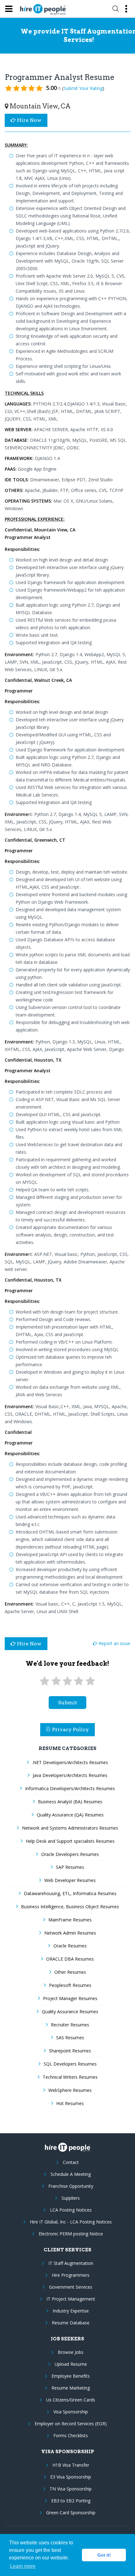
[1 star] (45, 1681)
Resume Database (71, 2323)
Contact (71, 2162)
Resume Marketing (71, 2388)
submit (68, 1703)
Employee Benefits (71, 2376)
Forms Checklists (71, 2435)
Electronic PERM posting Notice (71, 2234)
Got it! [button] (104, 2555)
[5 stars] (90, 1681)
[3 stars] (67, 1681)
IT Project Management (71, 2299)
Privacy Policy (70, 1730)
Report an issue (114, 1643)
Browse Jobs (71, 2352)
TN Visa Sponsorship (71, 2489)
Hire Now (29, 120)
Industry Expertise (71, 2311)
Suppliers (71, 2198)
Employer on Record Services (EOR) (71, 2424)
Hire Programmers (71, 2275)
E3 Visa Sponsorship (71, 2477)
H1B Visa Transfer (71, 2465)
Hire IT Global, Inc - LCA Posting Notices (71, 2222)
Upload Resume (71, 2364)
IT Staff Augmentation (71, 2263)
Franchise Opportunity (71, 2186)
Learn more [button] (23, 2566)
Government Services (71, 2287)
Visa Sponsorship (71, 2412)
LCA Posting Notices (71, 2210)
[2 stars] (56, 1681)
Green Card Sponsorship (71, 2513)
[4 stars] (79, 1681)
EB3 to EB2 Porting (71, 2501)
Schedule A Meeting (71, 2174)
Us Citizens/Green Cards (71, 2400)
